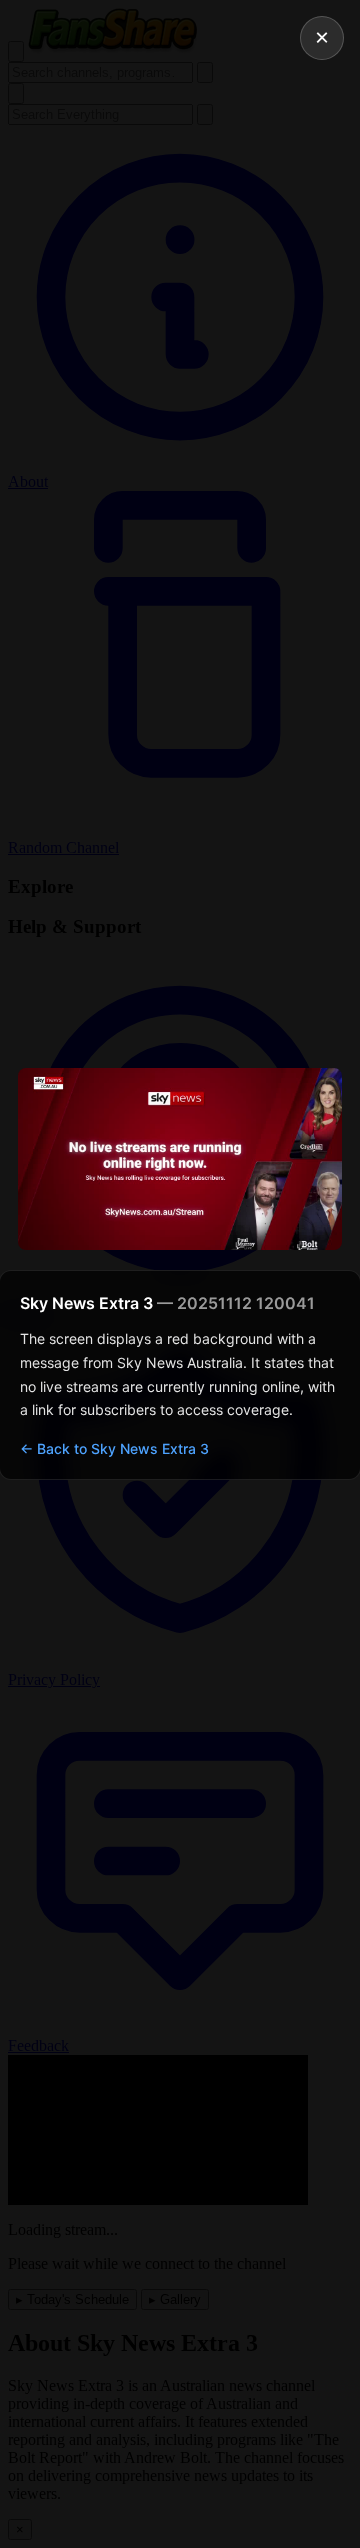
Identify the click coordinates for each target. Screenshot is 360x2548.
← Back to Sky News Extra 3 (114, 1448)
